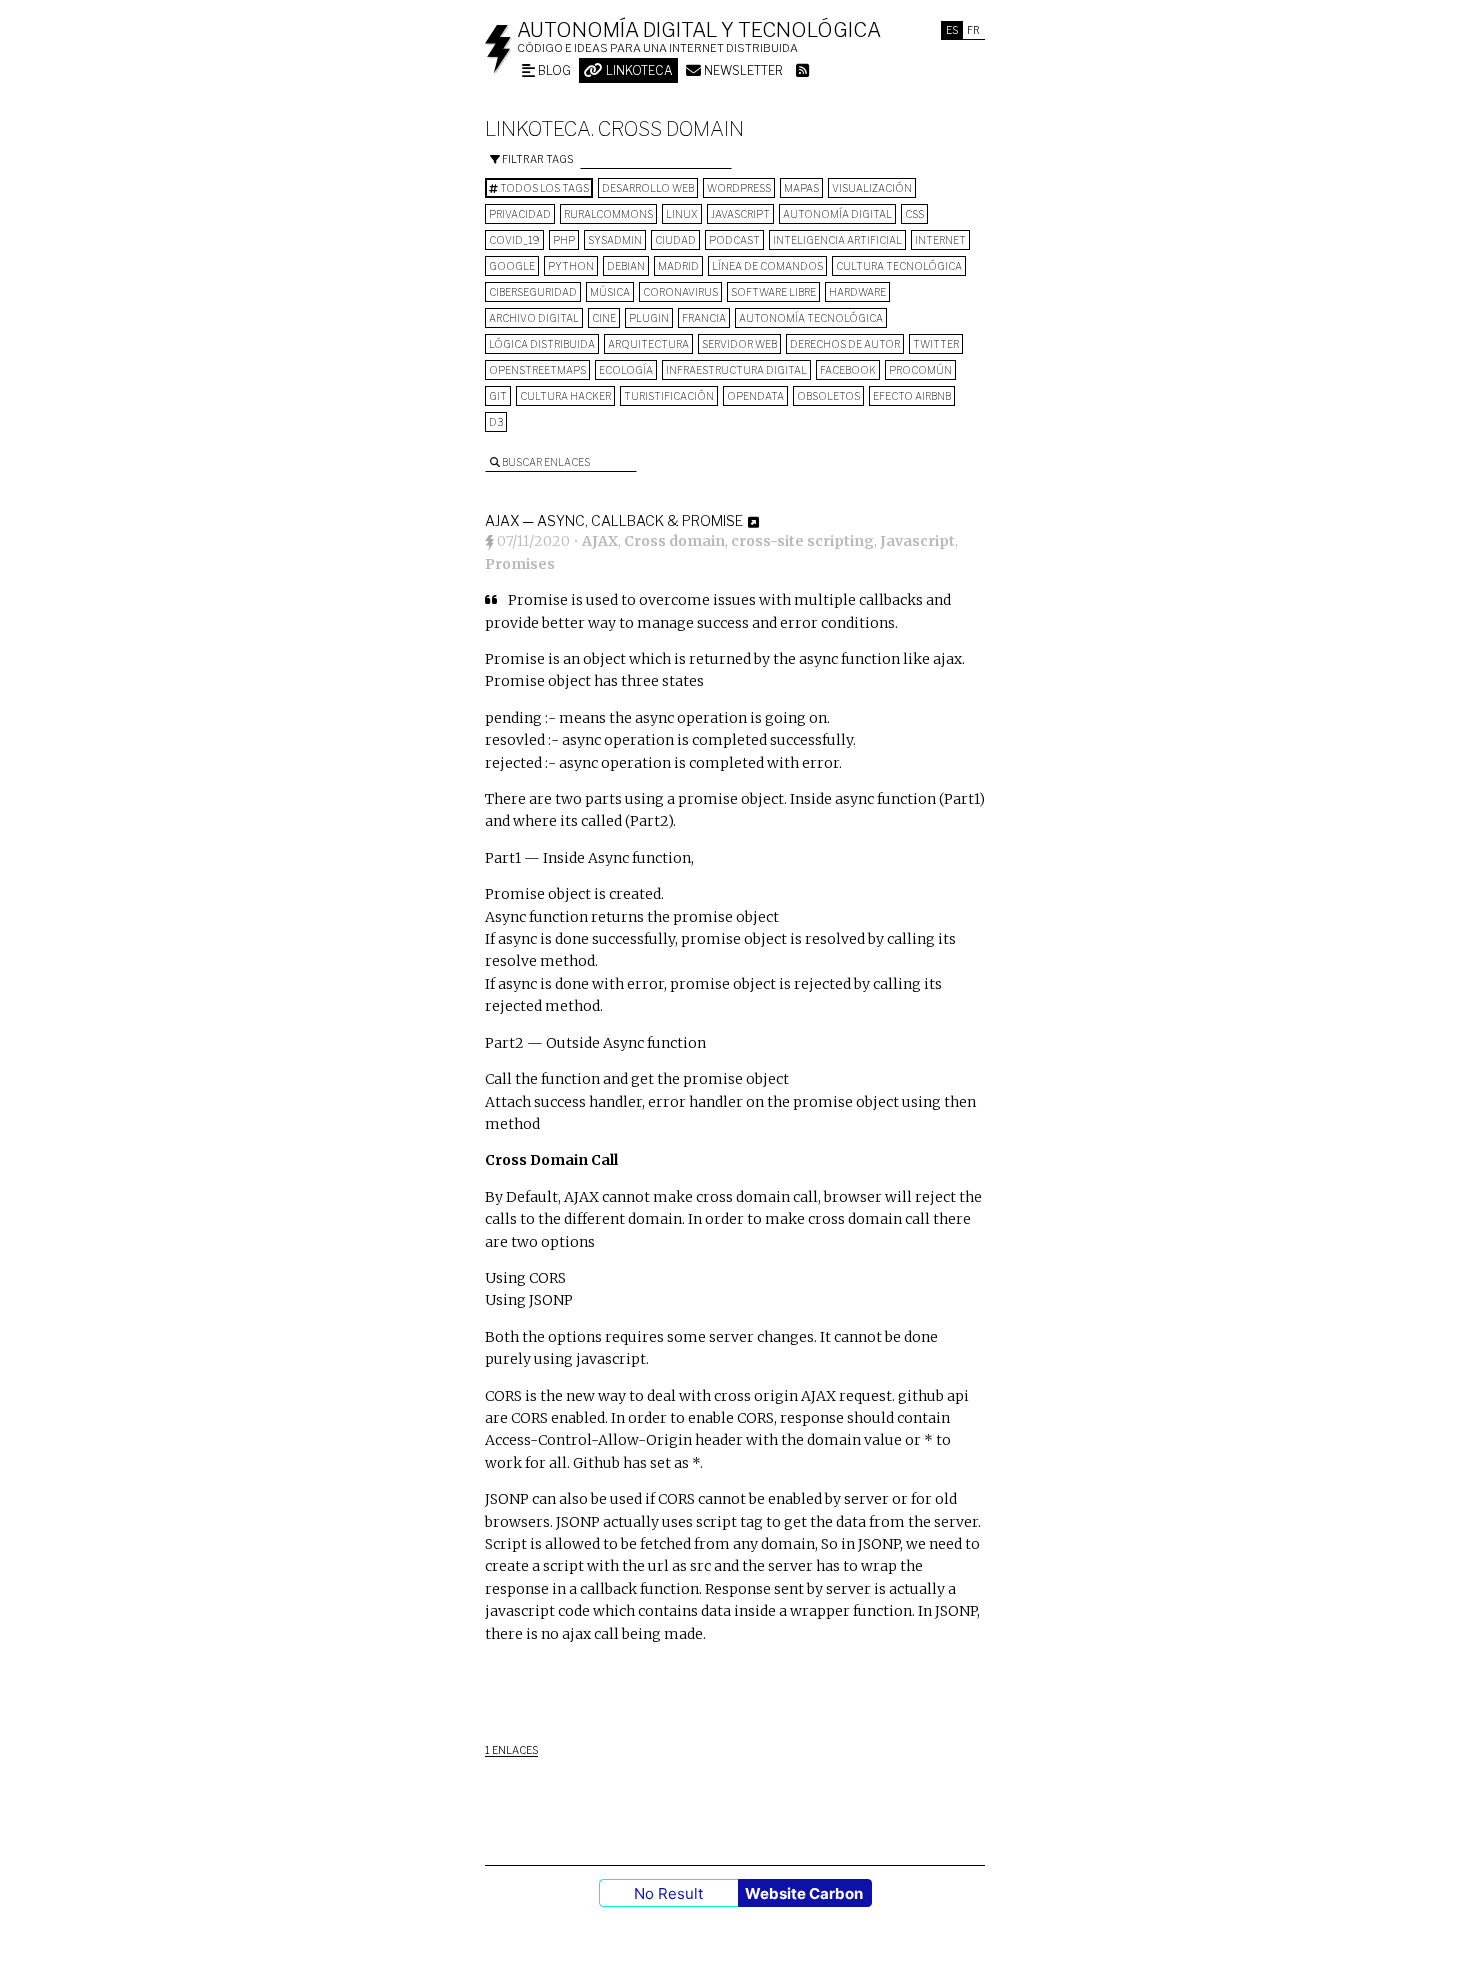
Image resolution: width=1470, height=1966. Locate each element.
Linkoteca (638, 70)
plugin (649, 318)
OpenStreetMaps (537, 370)
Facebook (848, 370)
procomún (920, 370)
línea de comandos (767, 266)
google (512, 266)
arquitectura (648, 344)
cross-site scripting (802, 541)
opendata (755, 396)
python (571, 266)
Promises (520, 564)
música (610, 292)
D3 (496, 422)
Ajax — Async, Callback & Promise (614, 520)
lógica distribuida (542, 344)
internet (940, 240)
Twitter (936, 344)
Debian (626, 266)
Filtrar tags (536, 159)
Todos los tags (543, 188)
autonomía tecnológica (811, 318)
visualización (872, 188)
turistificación (669, 396)
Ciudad (675, 240)
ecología (626, 370)
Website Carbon (804, 1893)
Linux (682, 214)
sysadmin (615, 240)
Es (952, 30)
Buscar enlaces (545, 462)
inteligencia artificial (837, 240)
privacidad (520, 214)
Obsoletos (828, 396)
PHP (564, 240)
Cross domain (674, 541)
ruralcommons (608, 214)
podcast (734, 240)
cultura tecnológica (899, 266)
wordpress (739, 188)
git (498, 396)
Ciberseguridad (533, 292)
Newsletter (742, 70)
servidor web (739, 344)
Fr (973, 30)
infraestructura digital (736, 370)
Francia (704, 318)
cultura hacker (565, 396)
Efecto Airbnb (912, 396)
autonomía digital (837, 214)
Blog (553, 70)
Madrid (678, 266)
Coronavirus (680, 292)
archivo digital (534, 318)
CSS (914, 214)
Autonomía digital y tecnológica (699, 30)
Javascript (740, 214)
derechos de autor (845, 344)
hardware (857, 292)
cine (604, 318)
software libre (773, 292)
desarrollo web (648, 188)
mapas (801, 188)
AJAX (600, 541)
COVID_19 (514, 240)
